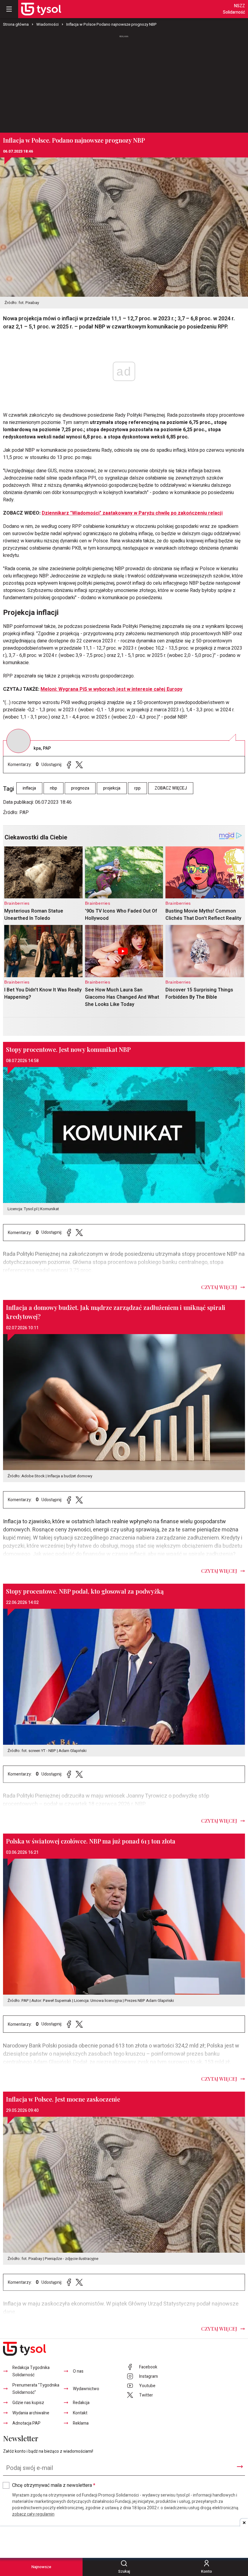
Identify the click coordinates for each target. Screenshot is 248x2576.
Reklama (81, 2423)
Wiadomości (47, 24)
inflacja (29, 788)
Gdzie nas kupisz (28, 2403)
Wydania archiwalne (31, 2413)
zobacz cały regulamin (33, 2514)
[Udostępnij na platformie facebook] (69, 765)
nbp (54, 788)
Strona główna (16, 24)
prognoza (80, 788)
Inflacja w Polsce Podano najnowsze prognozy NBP (111, 24)
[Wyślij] (240, 2467)
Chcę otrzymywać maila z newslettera (54, 2485)
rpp (137, 788)
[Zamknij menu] (9, 9)
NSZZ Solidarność (234, 9)
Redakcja (81, 2403)
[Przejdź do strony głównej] (41, 9)
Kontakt (80, 2413)
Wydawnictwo (86, 2389)
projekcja (112, 788)
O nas (78, 2371)
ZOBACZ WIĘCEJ (171, 788)
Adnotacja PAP (26, 2423)
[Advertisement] (124, 81)
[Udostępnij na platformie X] (79, 765)
